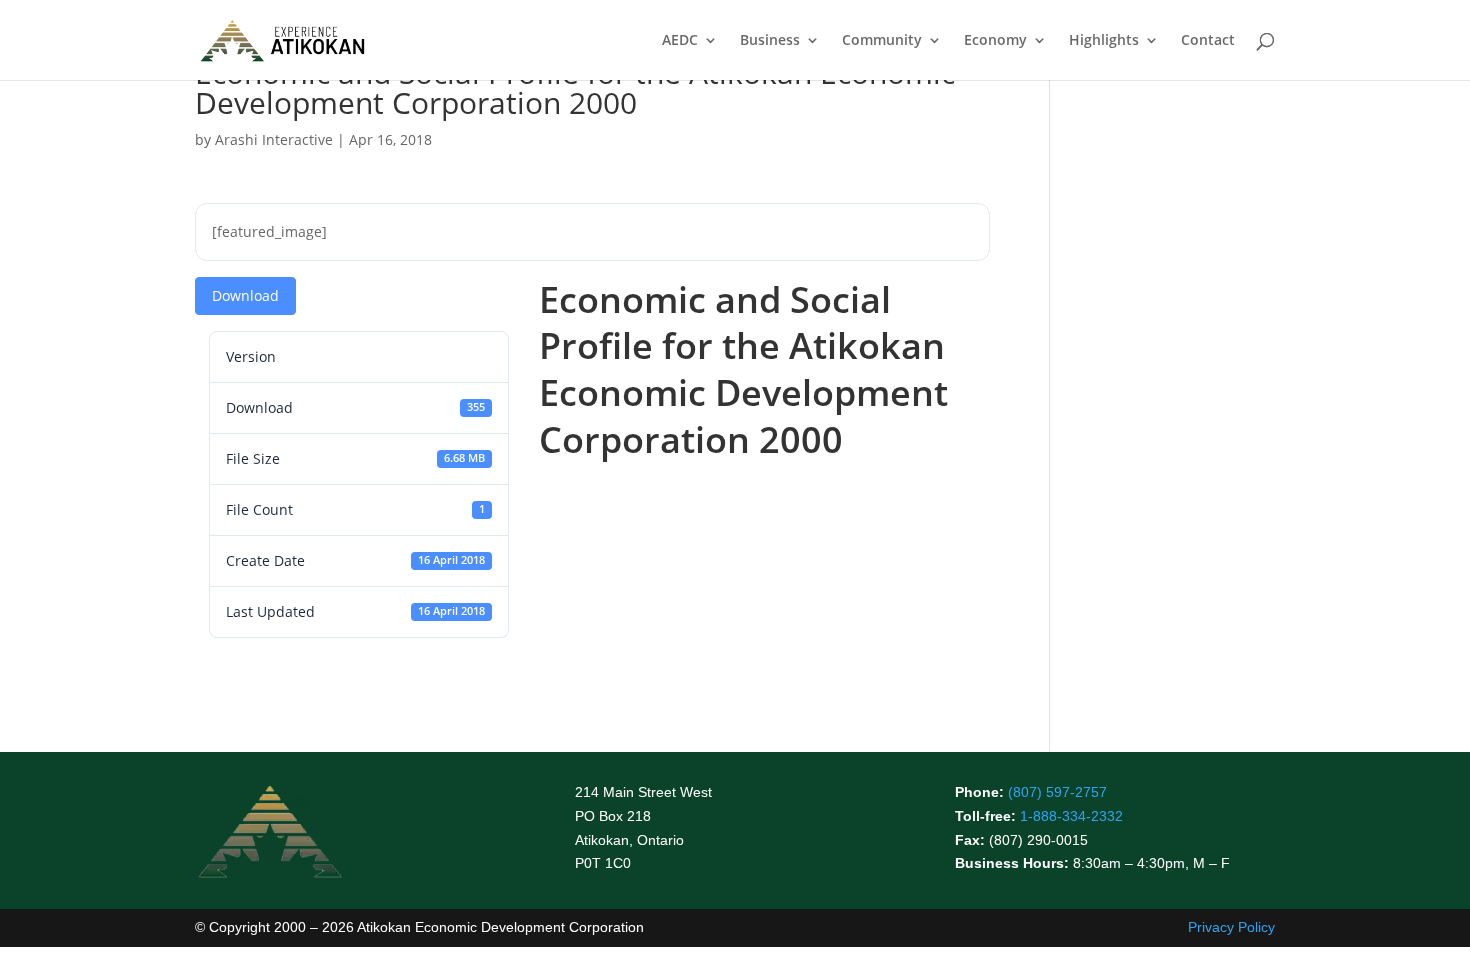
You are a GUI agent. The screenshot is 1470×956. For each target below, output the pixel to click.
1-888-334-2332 (1071, 816)
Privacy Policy (1231, 927)
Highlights (1104, 41)
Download (245, 295)
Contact (1208, 41)
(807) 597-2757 (1057, 792)
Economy (995, 41)
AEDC (680, 41)
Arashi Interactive (274, 139)
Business (770, 41)
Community (882, 41)
